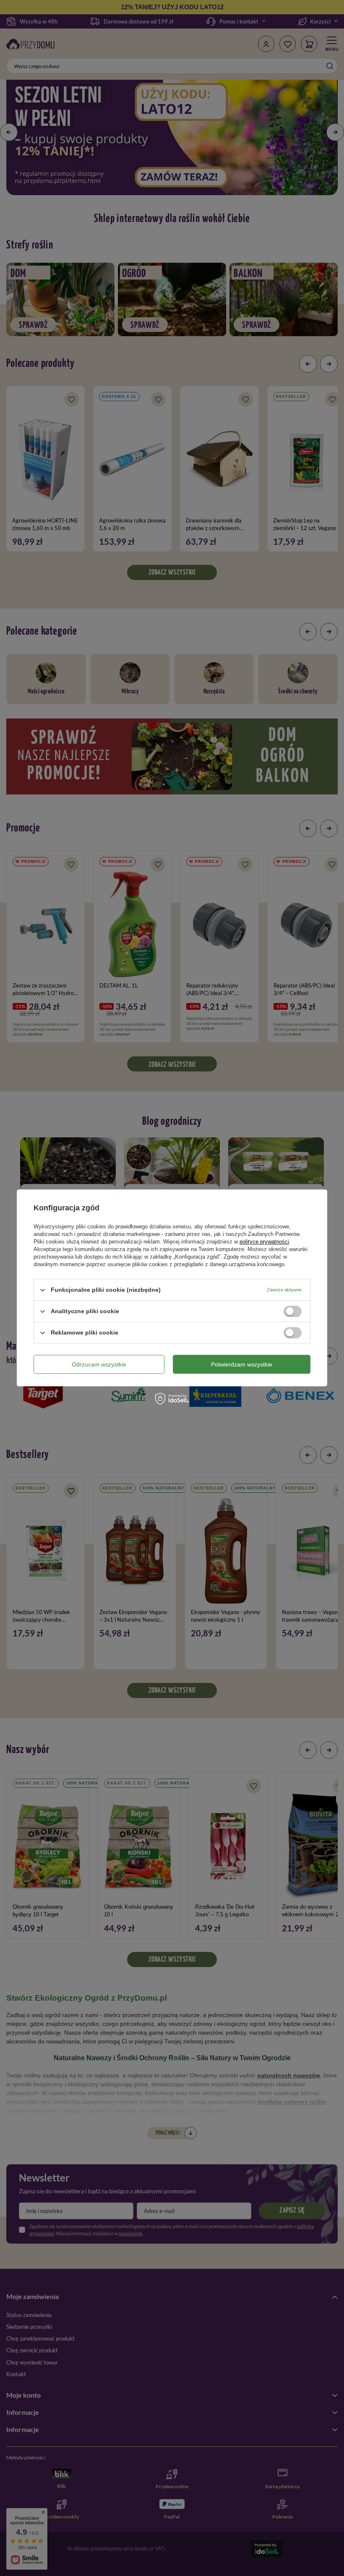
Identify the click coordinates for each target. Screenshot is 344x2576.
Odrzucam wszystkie (99, 1364)
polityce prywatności (264, 1242)
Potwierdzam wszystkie (242, 1364)
